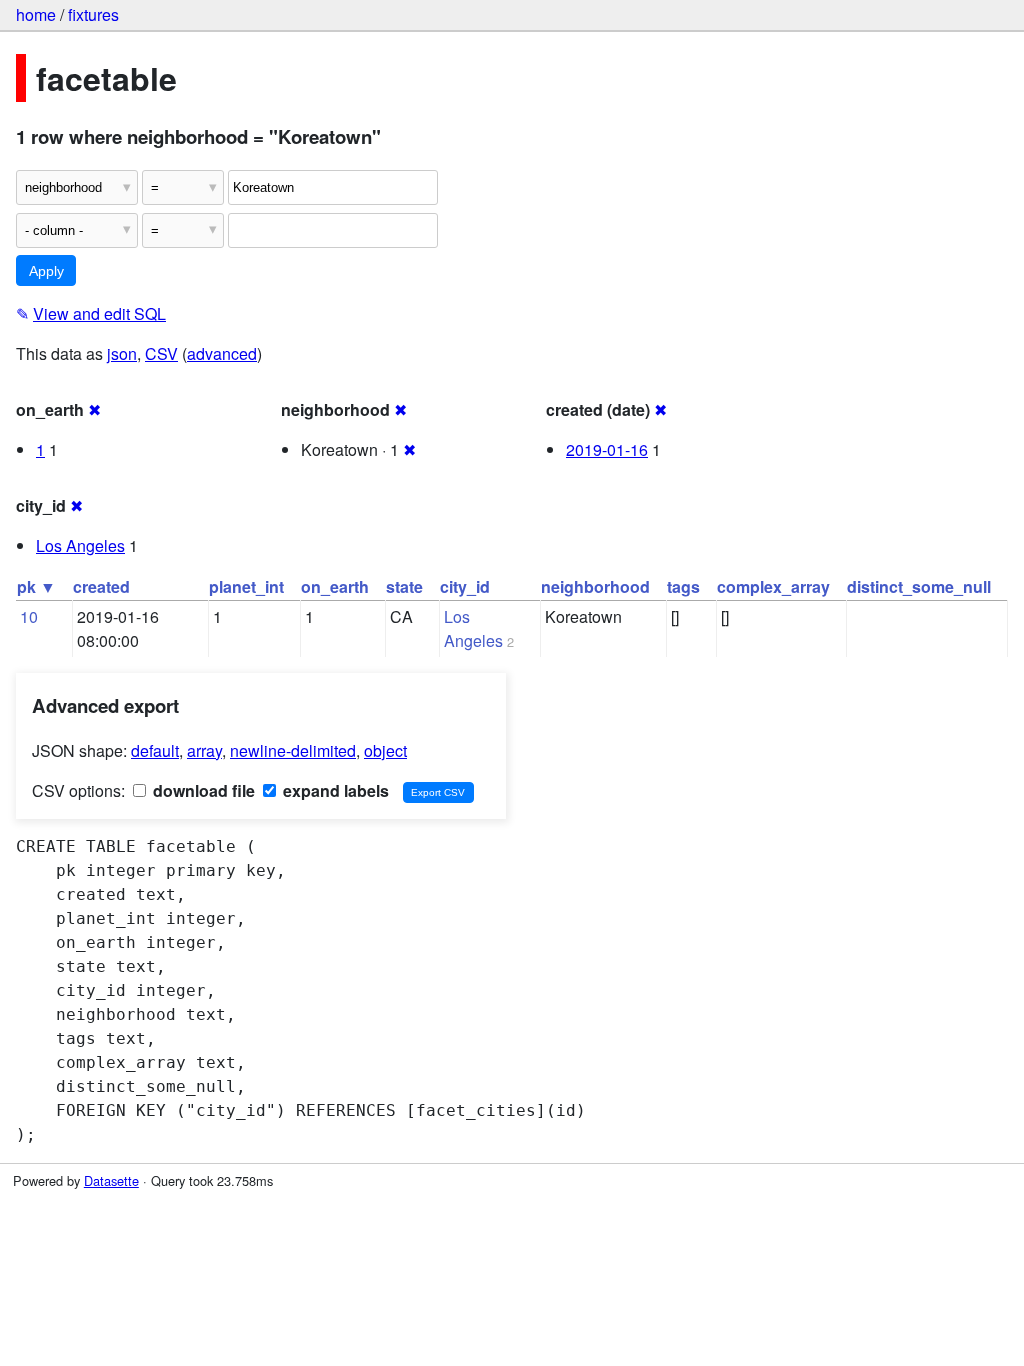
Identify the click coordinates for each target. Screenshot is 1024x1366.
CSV (161, 353)
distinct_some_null (919, 586)
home (36, 14)
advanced (222, 353)
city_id (465, 586)
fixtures (93, 14)
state (404, 586)
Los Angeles (80, 545)
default (155, 750)
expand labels (334, 790)
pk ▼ (36, 586)
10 (29, 616)
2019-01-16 (607, 449)
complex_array (773, 586)
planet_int (246, 586)
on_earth (335, 586)
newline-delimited (293, 750)
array (204, 750)
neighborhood (595, 586)
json (122, 353)
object (385, 750)
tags (683, 586)
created (101, 586)
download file (202, 790)
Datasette (111, 1180)
